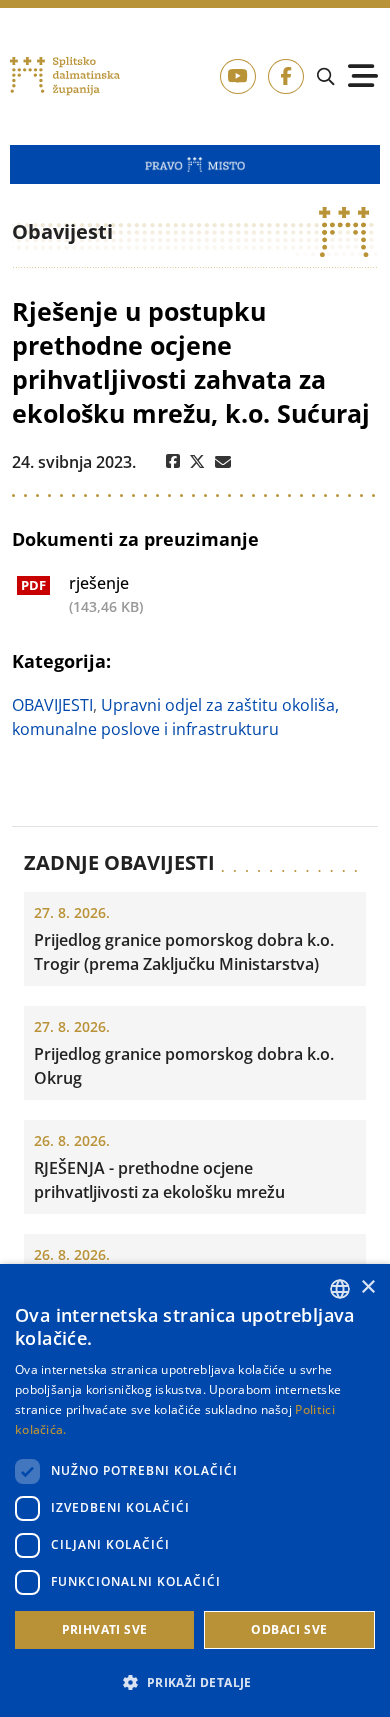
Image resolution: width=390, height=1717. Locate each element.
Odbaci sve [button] (289, 1629)
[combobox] (340, 1289)
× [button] (367, 1287)
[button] (195, 1682)
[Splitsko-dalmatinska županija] (65, 76)
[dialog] (195, 1490)
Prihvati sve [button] (105, 1629)
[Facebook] (173, 462)
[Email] (223, 462)
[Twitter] (197, 462)
